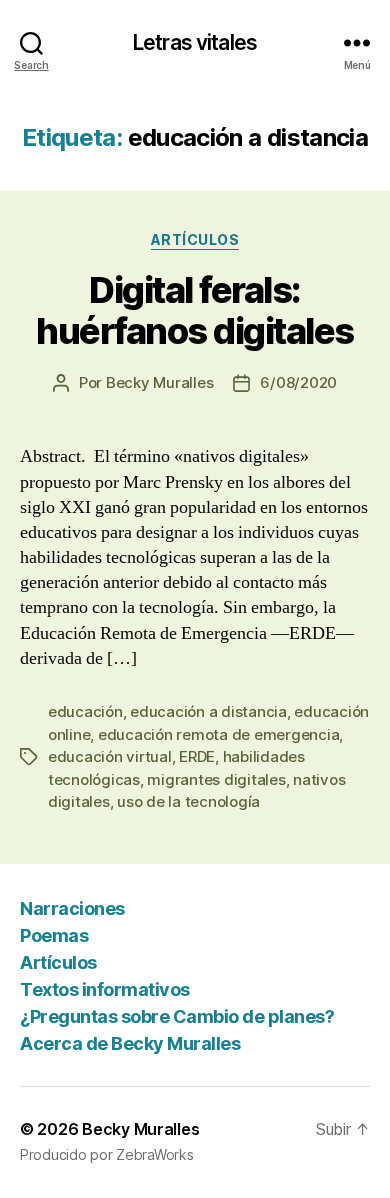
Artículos (195, 239)
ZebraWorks (154, 1154)
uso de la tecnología (188, 801)
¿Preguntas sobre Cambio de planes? (177, 1016)
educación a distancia (208, 711)
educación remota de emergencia (218, 734)
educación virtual (110, 756)
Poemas (54, 935)
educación (85, 711)
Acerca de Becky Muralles (130, 1043)
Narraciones (72, 908)
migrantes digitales (216, 779)
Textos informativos (105, 989)
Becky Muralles (140, 1129)
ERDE (197, 756)
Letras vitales (195, 42)
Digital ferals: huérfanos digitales (195, 310)
